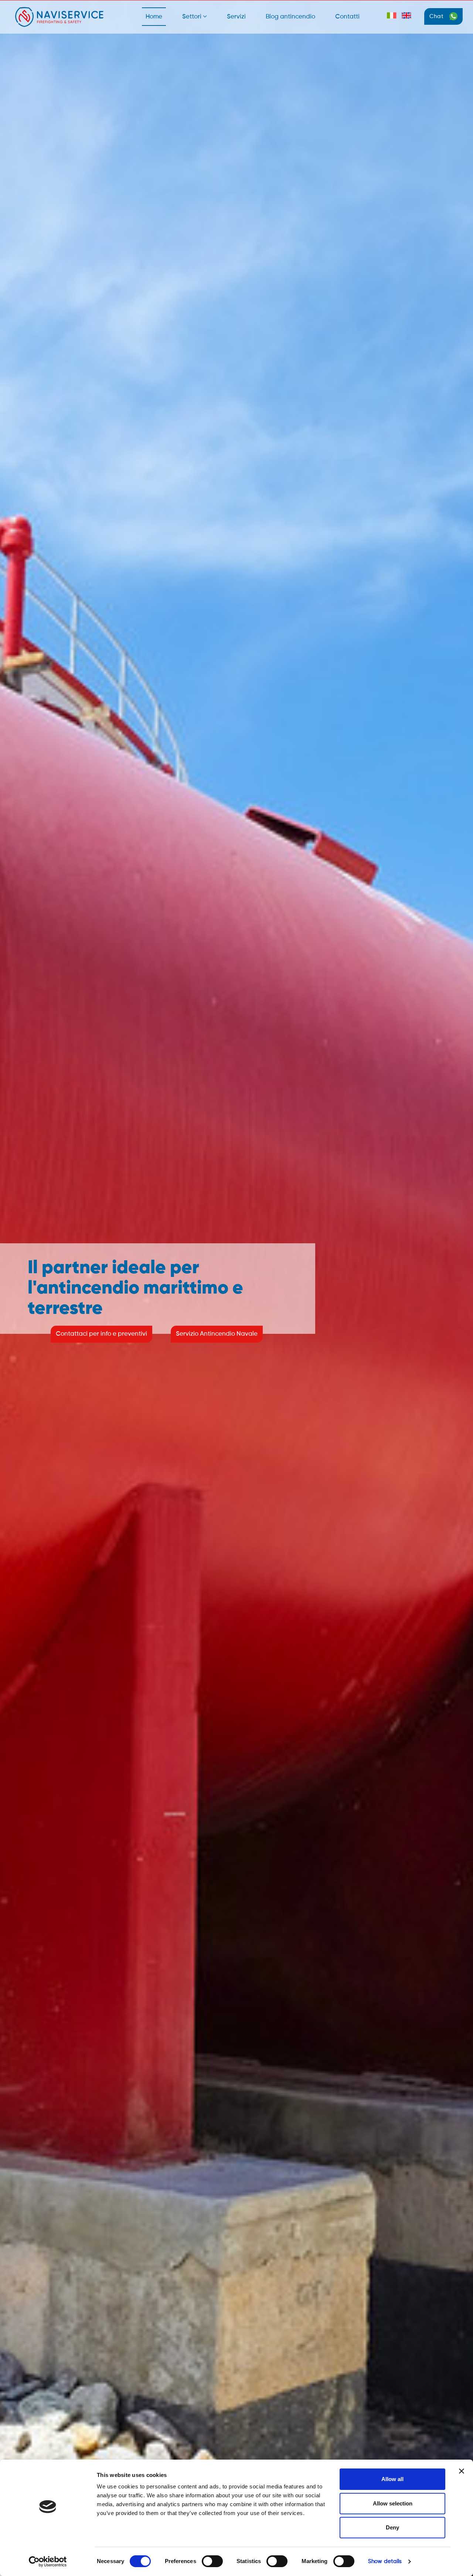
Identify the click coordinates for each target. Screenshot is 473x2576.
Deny (392, 2527)
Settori (193, 17)
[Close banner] (462, 2471)
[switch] (212, 2561)
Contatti (347, 17)
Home (154, 17)
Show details (385, 2561)
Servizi (236, 17)
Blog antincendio (290, 17)
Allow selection (393, 2503)
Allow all (392, 2479)
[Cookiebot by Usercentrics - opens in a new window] (48, 2562)
